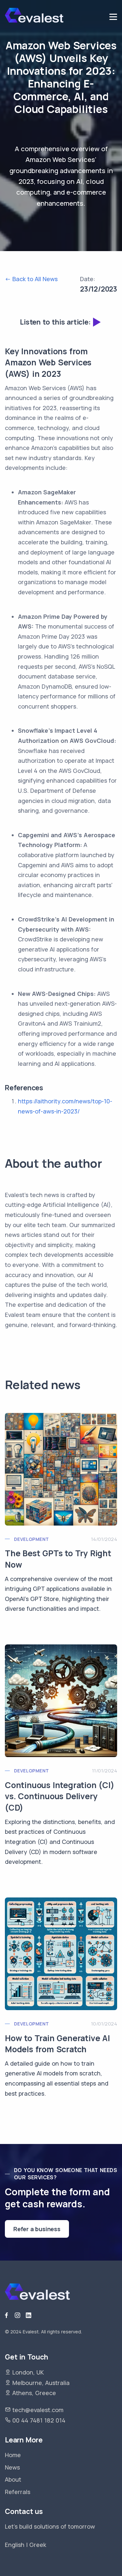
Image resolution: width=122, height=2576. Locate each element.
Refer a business (37, 2229)
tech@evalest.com (38, 2410)
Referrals (18, 2492)
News (12, 2467)
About (13, 2479)
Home (13, 2455)
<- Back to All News (31, 279)
